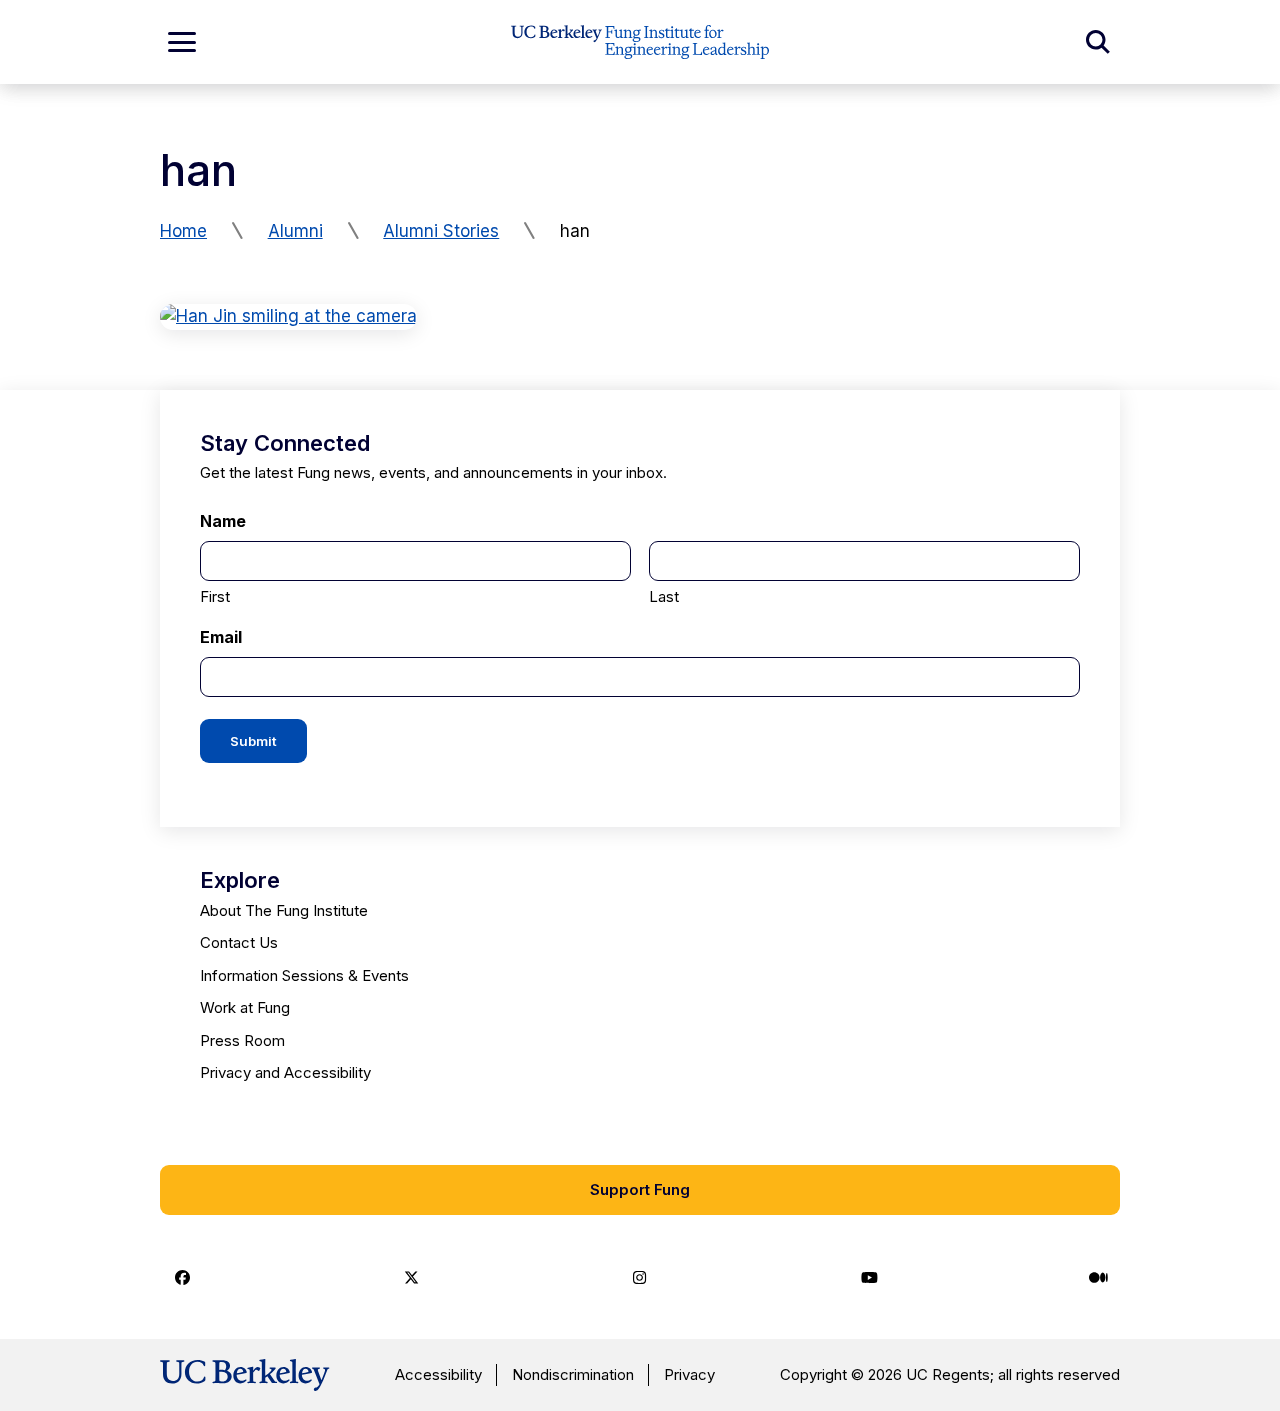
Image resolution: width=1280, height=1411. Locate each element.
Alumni (295, 231)
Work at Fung (245, 1007)
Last (664, 596)
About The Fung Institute (284, 910)
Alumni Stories (441, 231)
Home (183, 231)
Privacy (689, 1374)
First (215, 596)
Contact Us (239, 942)
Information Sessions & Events (304, 975)
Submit (253, 741)
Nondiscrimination (573, 1374)
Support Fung (640, 1189)
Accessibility (438, 1374)
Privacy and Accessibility (285, 1072)
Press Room (242, 1040)
